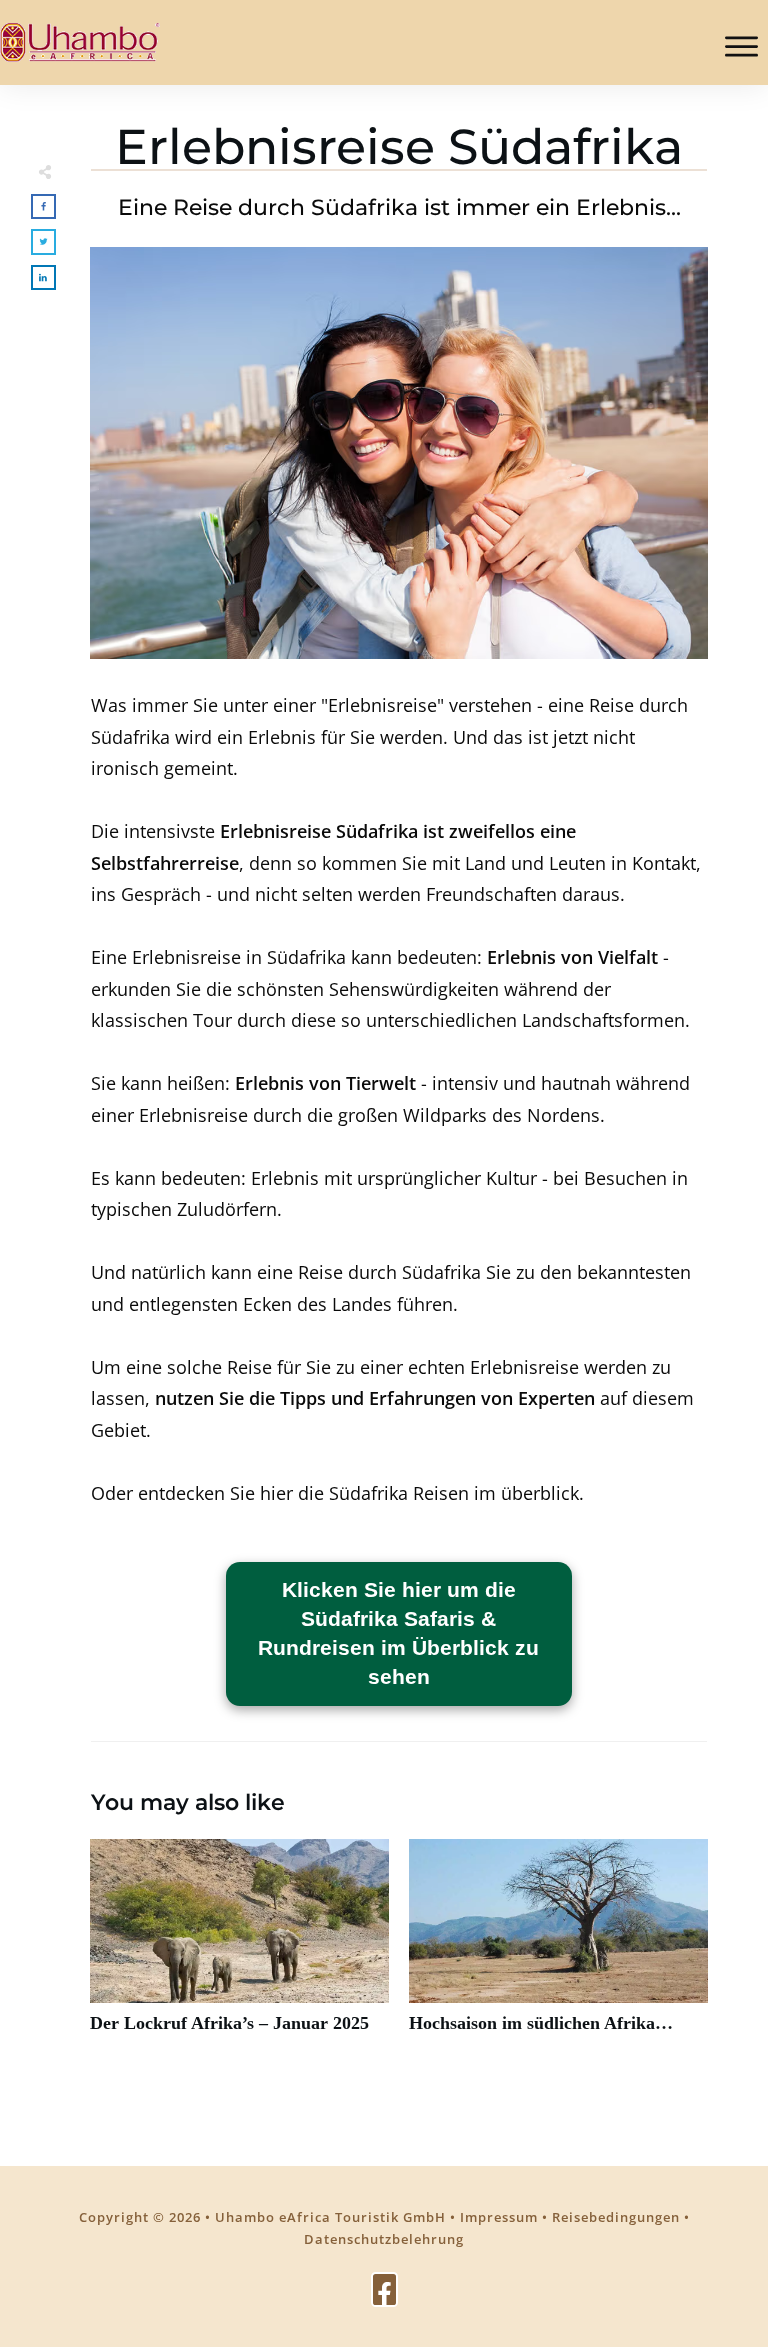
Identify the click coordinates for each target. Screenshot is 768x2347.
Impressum (499, 2217)
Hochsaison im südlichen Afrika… (558, 1947)
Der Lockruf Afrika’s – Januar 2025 (239, 1947)
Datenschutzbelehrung (384, 2239)
